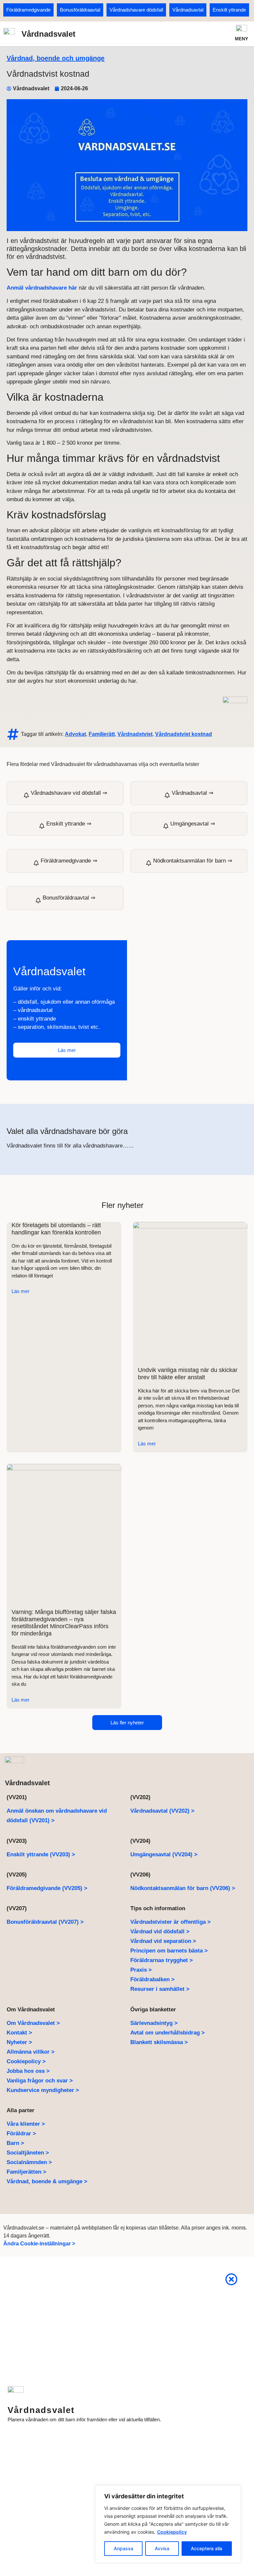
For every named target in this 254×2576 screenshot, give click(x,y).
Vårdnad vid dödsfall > (160, 1932)
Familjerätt (102, 734)
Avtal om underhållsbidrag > (168, 2033)
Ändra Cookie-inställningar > (39, 2244)
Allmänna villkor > (31, 2052)
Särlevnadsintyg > (154, 2023)
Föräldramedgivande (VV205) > (47, 1888)
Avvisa (162, 2548)
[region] (168, 2524)
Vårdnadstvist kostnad (184, 734)
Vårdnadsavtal (188, 10)
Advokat (75, 734)
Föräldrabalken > (152, 1979)
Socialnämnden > (29, 2162)
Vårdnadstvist (135, 734)
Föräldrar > (21, 2133)
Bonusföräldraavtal (80, 10)
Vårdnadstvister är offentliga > (170, 1922)
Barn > (15, 2143)
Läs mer (21, 1291)
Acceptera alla (207, 2548)
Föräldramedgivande (28, 10)
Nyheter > (19, 2042)
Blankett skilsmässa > (159, 2042)
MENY (241, 39)
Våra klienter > (26, 2124)
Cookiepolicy (172, 2532)
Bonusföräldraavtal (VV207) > (45, 1922)
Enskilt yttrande (229, 10)
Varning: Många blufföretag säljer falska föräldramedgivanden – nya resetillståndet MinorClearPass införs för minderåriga (64, 1623)
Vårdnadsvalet (48, 34)
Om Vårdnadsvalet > (33, 2023)
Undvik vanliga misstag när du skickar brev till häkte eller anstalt (188, 1374)
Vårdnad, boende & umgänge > (47, 2181)
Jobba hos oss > (28, 2071)
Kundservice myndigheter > (43, 2090)
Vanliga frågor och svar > (40, 2081)
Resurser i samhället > (160, 1989)
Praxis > (141, 1970)
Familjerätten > (26, 2172)
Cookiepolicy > (26, 2061)
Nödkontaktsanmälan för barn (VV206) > (183, 1888)
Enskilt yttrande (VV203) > (41, 1854)
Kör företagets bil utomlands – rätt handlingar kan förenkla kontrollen (56, 1229)
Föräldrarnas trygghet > (162, 1960)
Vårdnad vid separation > (163, 1941)
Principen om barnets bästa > (169, 1951)
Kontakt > (19, 2033)
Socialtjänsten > (28, 2153)
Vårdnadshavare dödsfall (136, 10)
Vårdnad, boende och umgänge (56, 58)
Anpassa (124, 2548)
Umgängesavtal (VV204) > (164, 1854)
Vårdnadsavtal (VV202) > (162, 1811)
